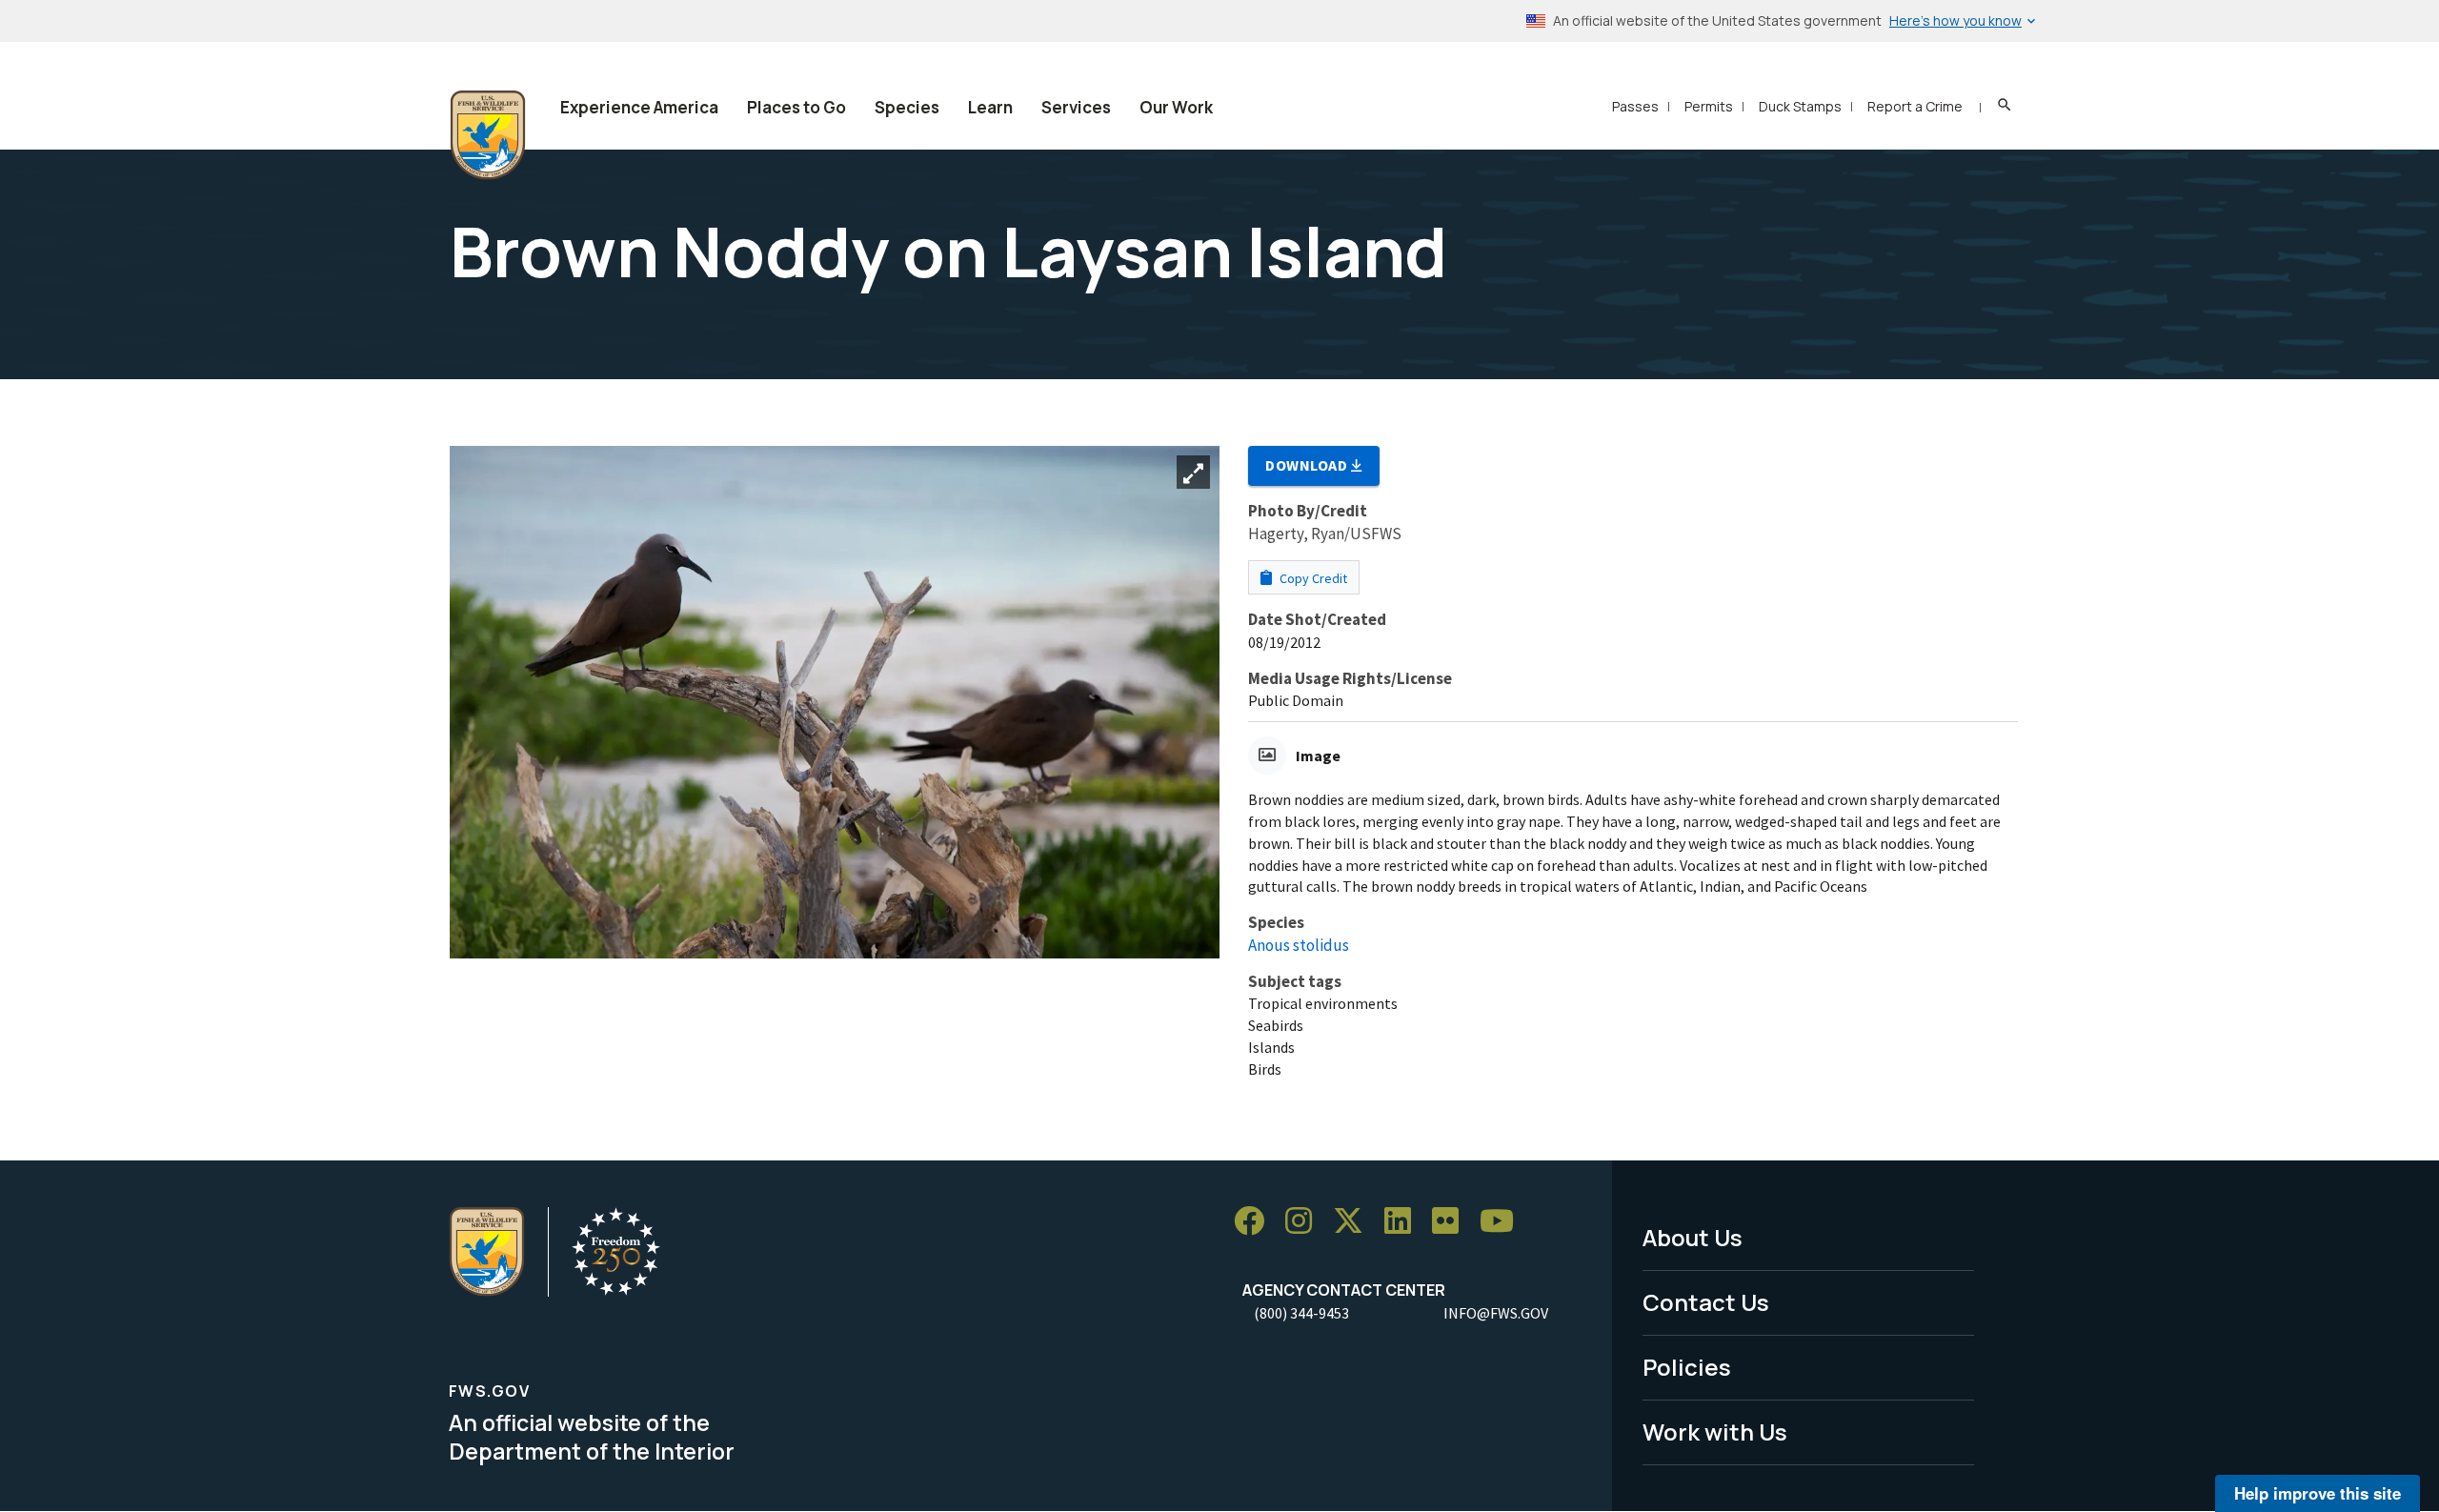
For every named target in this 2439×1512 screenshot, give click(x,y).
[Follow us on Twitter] (1355, 1221)
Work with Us (1715, 1431)
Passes (1635, 106)
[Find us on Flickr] (1452, 1221)
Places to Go (796, 107)
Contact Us (1706, 1302)
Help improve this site (2318, 1493)
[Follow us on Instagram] (1305, 1221)
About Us (1693, 1237)
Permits (1709, 106)
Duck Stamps (1800, 106)
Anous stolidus (1299, 945)
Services (1076, 107)
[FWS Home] (488, 135)
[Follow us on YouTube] (1503, 1221)
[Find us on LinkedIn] (1404, 1221)
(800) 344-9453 (1301, 1313)
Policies (1687, 1367)
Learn (990, 107)
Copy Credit (1312, 578)
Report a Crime (1915, 106)
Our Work (1176, 107)
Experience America (639, 107)
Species (907, 107)
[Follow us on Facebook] (1256, 1221)
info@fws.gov (1496, 1313)
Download (1308, 465)
